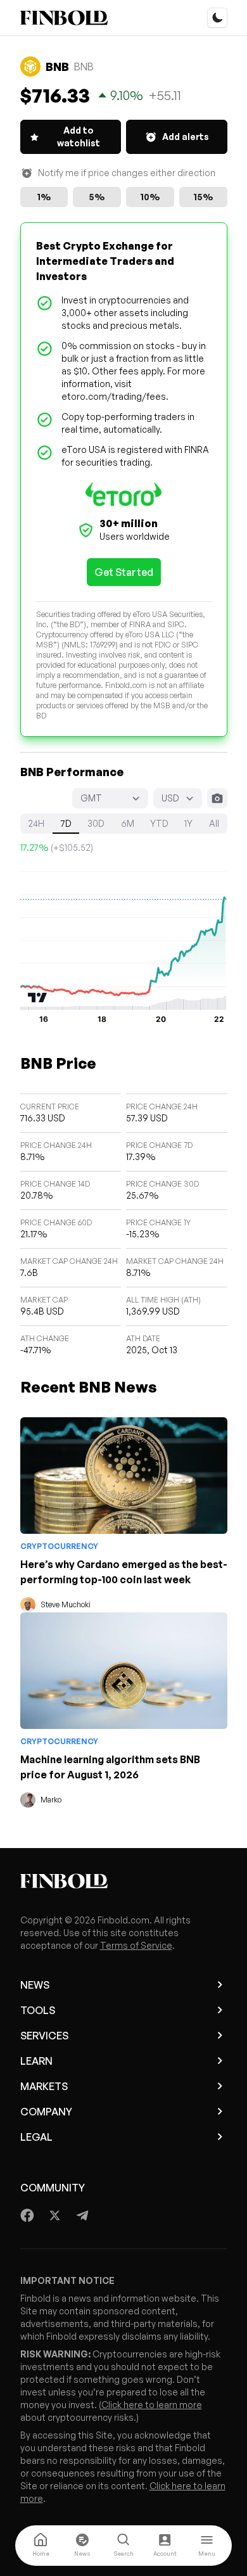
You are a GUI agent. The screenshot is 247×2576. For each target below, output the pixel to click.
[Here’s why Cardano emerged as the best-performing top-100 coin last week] (124, 1476)
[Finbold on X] (54, 2216)
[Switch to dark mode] (217, 18)
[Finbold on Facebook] (28, 2216)
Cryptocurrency (59, 1546)
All (214, 823)
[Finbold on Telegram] (82, 2216)
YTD (159, 823)
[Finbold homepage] (124, 1881)
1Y (188, 823)
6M (128, 823)
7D (66, 823)
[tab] (41, 2546)
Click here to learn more (152, 2405)
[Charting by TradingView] (38, 998)
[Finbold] (64, 18)
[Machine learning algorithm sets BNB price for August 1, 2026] (124, 1671)
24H (36, 823)
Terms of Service (136, 1945)
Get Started (124, 572)
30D (96, 823)
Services (44, 2036)
